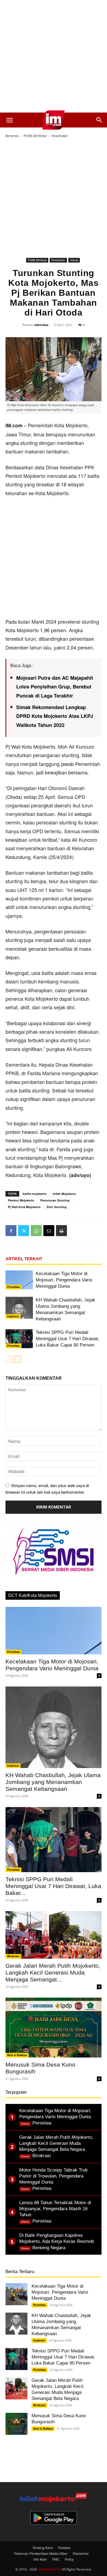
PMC (56, 2559)
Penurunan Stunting (55, 1200)
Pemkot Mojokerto (21, 1200)
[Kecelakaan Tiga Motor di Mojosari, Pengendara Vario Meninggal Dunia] (19, 1280)
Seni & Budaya (17, 2055)
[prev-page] (9, 1359)
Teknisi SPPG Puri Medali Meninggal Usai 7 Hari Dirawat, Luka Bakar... (53, 1886)
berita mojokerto (35, 1194)
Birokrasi (13, 1956)
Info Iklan (40, 2559)
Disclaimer (81, 2553)
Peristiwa (13, 1287)
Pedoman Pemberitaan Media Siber (41, 2553)
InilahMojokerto (49, 2569)
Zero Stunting (57, 1207)
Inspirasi (13, 1316)
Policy (69, 2559)
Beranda (12, 136)
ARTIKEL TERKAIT (24, 1259)
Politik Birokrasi (35, 136)
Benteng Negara (49, 2248)
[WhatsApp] (36, 1231)
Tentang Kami (43, 2548)
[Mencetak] (61, 1231)
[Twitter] (24, 1231)
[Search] (99, 120)
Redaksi (64, 2548)
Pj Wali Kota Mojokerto (24, 1207)
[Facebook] (11, 1231)
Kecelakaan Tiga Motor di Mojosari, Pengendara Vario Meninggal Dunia (64, 1280)
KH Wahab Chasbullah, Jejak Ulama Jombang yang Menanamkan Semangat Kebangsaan (53, 1782)
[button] (9, 120)
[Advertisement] (54, 56)
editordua (41, 325)
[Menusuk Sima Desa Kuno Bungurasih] (54, 2028)
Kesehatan (60, 136)
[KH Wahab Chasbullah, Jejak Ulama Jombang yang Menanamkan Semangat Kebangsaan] (19, 1308)
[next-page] (18, 1359)
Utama (74, 260)
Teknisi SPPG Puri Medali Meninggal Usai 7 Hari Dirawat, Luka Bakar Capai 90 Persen (67, 1339)
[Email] (49, 1231)
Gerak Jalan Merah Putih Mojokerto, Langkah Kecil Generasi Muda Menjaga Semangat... (53, 1973)
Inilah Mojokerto (64, 1194)
